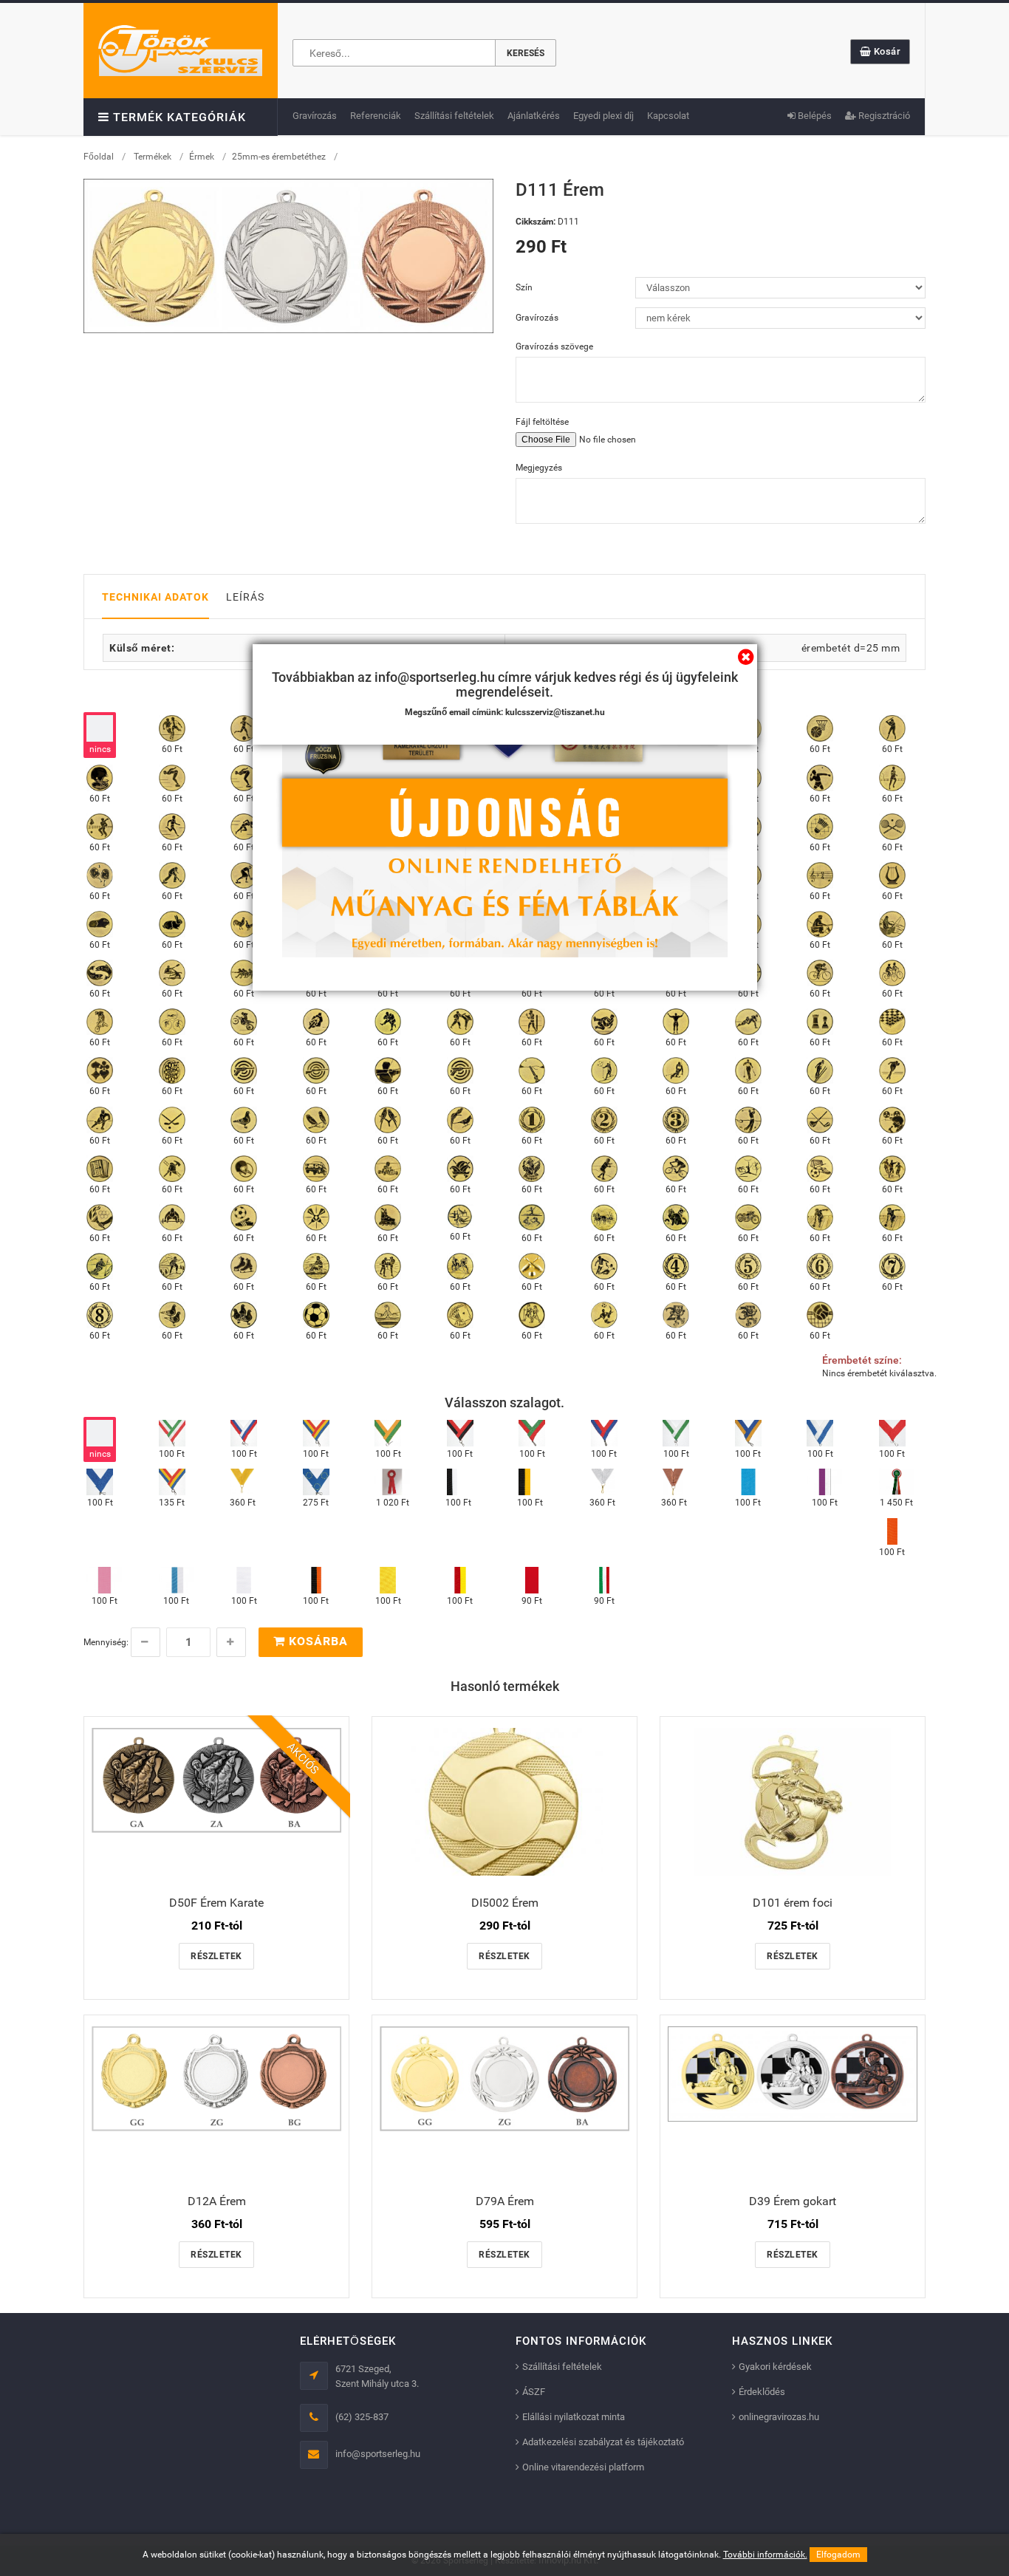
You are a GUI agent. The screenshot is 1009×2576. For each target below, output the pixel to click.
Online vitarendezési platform (583, 2467)
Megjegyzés (539, 468)
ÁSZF (534, 2392)
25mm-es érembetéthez (279, 157)
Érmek (202, 157)
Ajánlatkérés (534, 116)
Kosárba (317, 1641)
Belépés (814, 116)
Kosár (886, 51)
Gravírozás (315, 116)
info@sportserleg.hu (378, 2454)
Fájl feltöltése (542, 422)
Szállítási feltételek (454, 116)
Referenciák (376, 116)
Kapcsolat (668, 116)
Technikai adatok (155, 597)
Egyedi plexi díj (603, 116)
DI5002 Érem (505, 1903)
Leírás (245, 597)
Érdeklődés (762, 2392)
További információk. (765, 2555)
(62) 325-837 (362, 2417)
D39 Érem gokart (793, 2201)
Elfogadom (838, 2555)
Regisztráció (883, 116)
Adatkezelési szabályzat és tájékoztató (603, 2442)
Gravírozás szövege (554, 346)
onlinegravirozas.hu (779, 2417)
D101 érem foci (793, 1903)
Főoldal (99, 157)
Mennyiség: (106, 1642)
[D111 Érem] (288, 256)
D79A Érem (505, 2201)
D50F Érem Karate (216, 1903)
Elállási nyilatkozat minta (574, 2417)
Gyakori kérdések (775, 2367)
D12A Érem (217, 2201)
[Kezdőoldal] (180, 50)
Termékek (153, 157)
